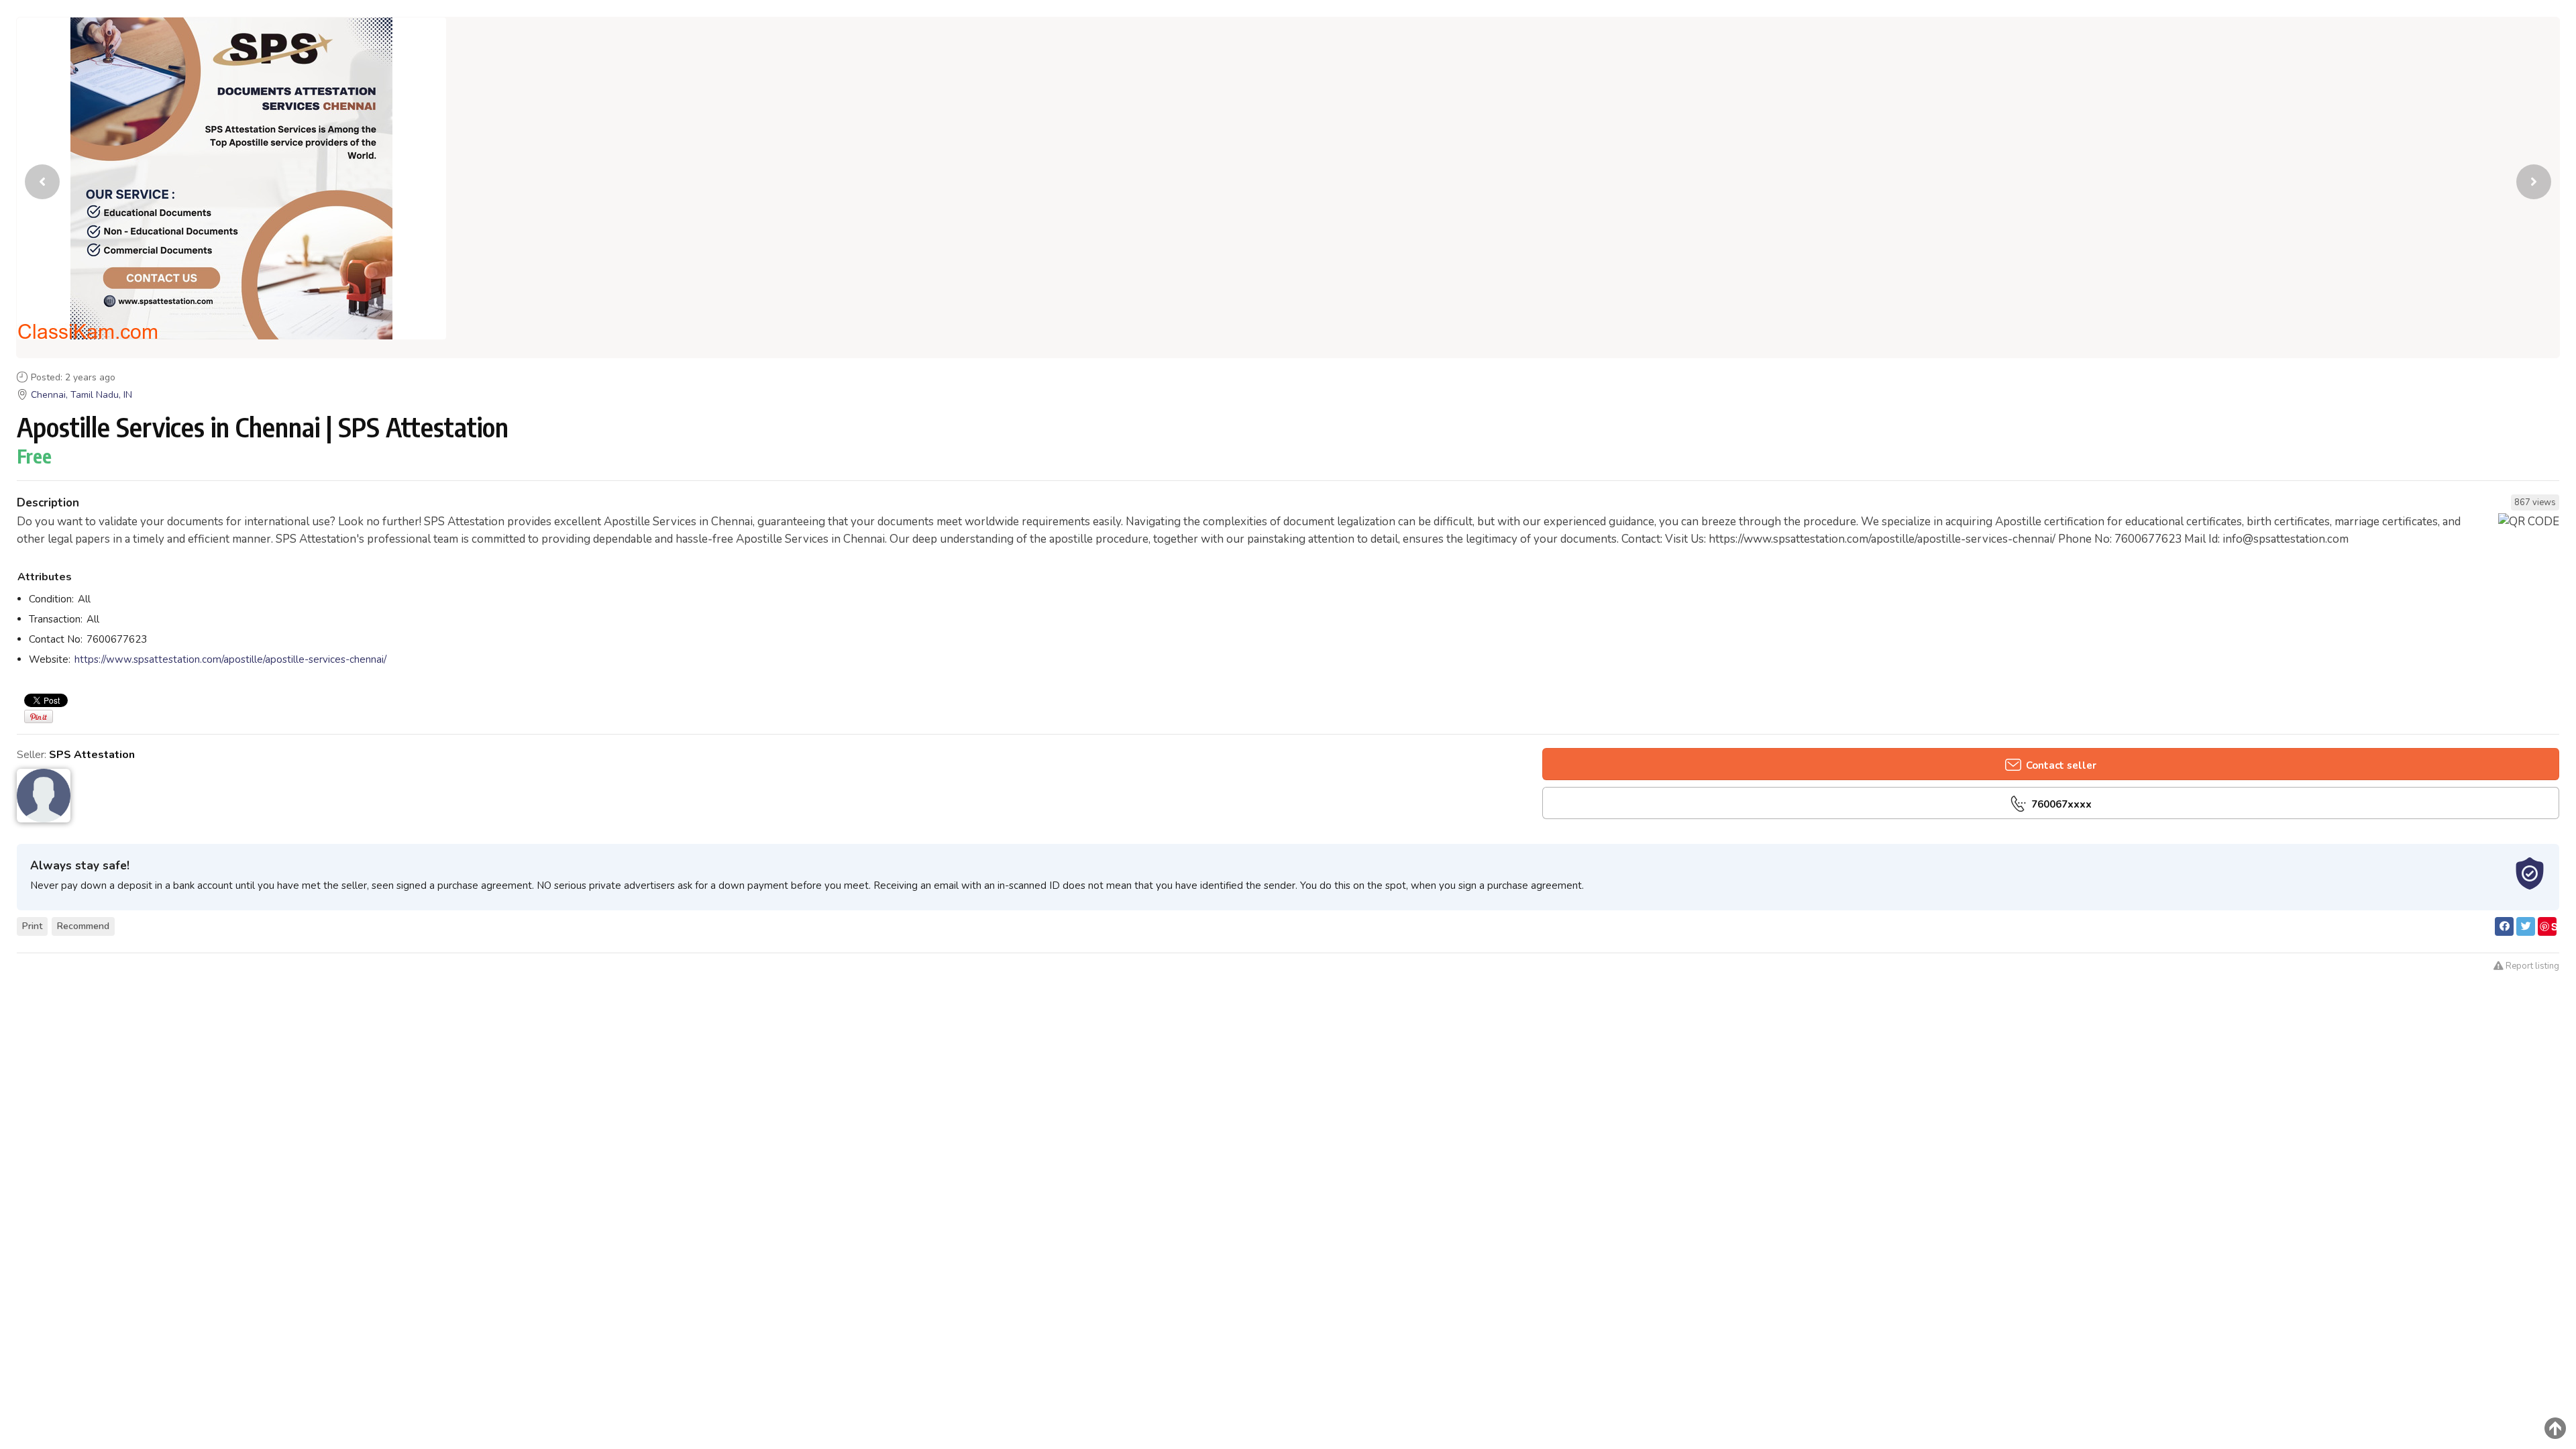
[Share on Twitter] (2526, 926)
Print (32, 926)
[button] (2534, 182)
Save (2548, 927)
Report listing (2531, 966)
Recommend (83, 926)
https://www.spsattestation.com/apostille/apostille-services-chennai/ (230, 659)
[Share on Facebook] (2504, 926)
